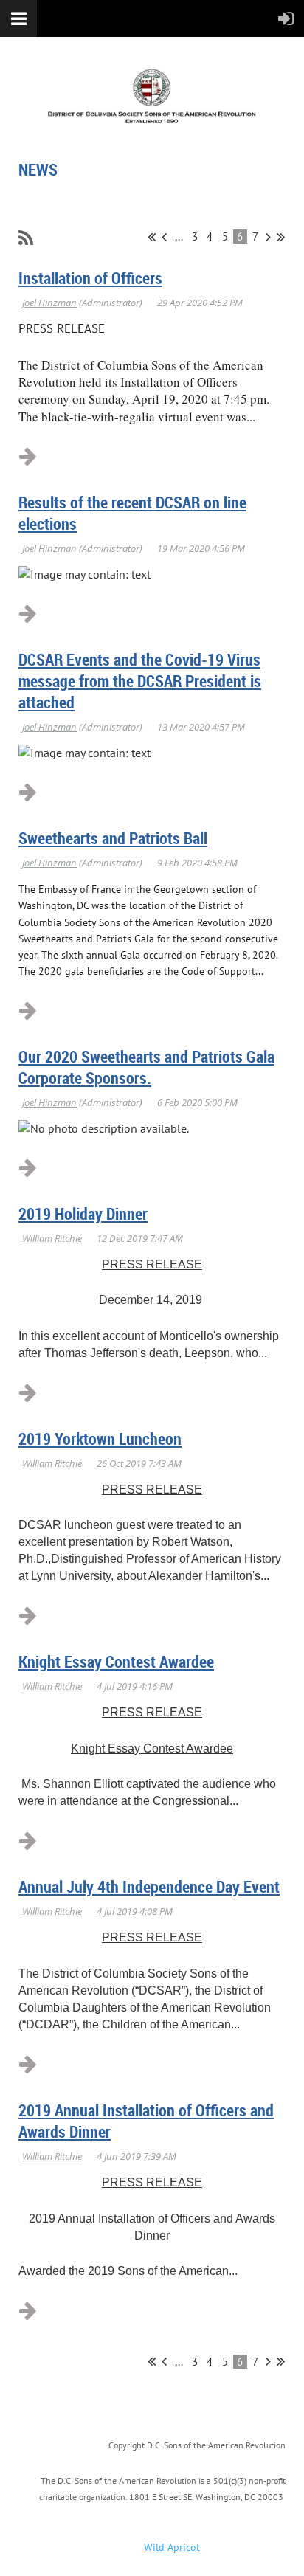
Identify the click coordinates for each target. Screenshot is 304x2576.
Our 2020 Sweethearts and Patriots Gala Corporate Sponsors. (146, 1067)
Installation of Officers (90, 278)
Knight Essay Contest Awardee (116, 1661)
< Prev (164, 237)
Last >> (281, 237)
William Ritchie (52, 1238)
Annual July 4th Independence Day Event (149, 1886)
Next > (268, 237)
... (179, 236)
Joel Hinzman (49, 303)
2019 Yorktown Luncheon (100, 1439)
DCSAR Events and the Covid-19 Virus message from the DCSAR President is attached (140, 681)
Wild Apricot (172, 2547)
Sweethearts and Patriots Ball (113, 838)
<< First (152, 237)
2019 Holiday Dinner (83, 1213)
